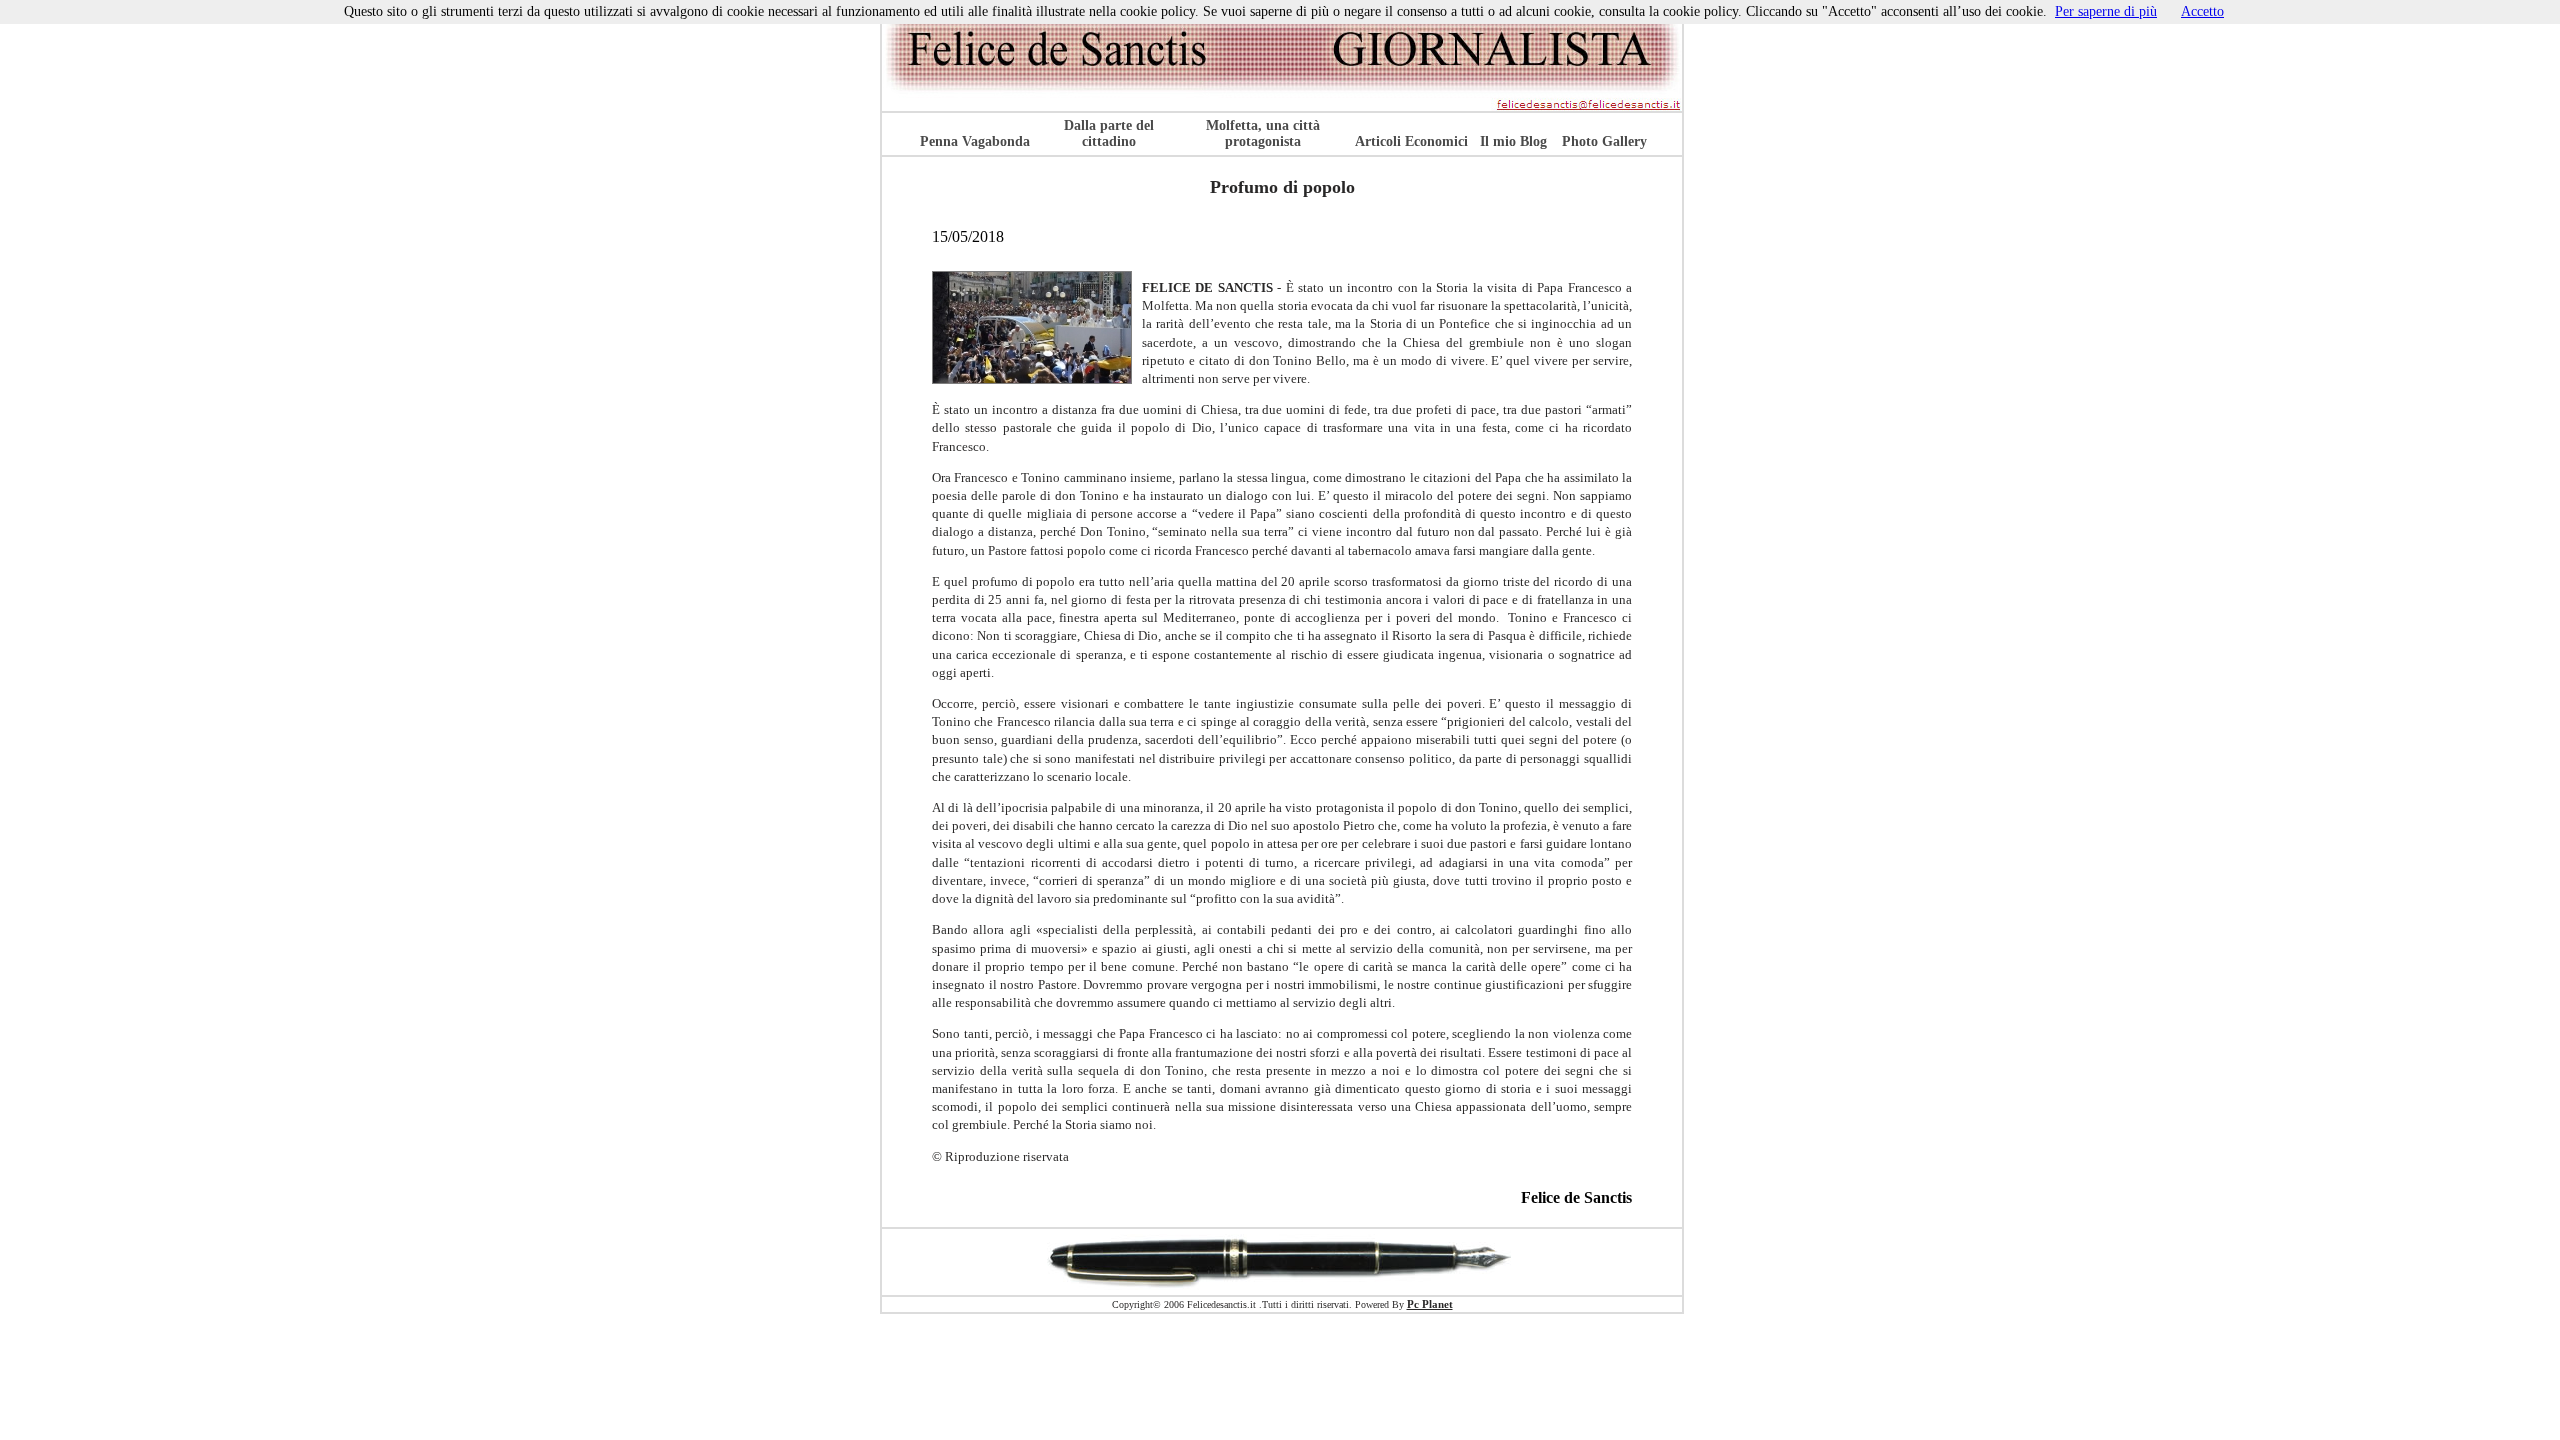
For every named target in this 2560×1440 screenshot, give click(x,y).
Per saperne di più (2106, 11)
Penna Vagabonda (975, 141)
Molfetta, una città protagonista (1263, 133)
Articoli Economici (1411, 141)
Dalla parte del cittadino (1109, 133)
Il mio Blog (1513, 141)
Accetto (2202, 11)
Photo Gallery (1604, 141)
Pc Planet (1430, 1304)
